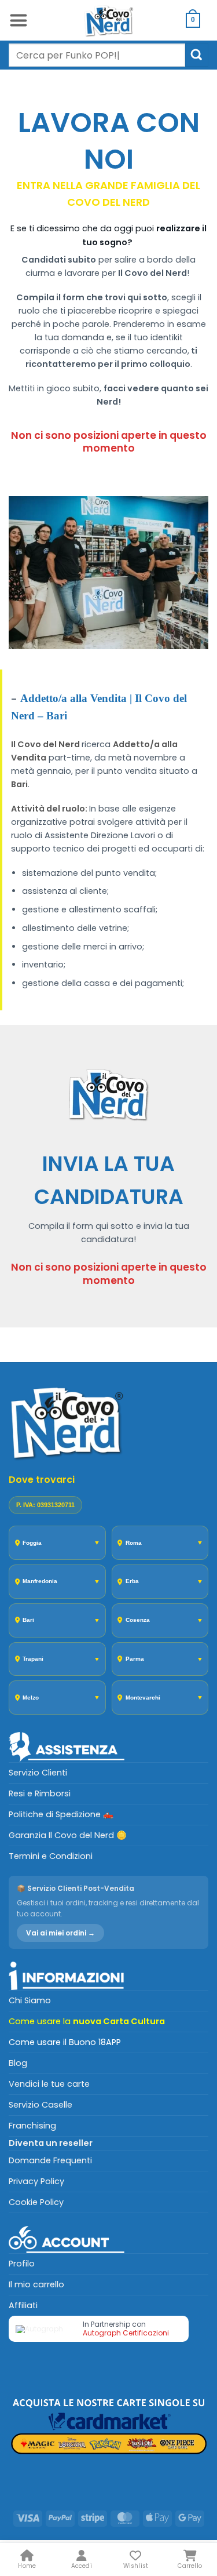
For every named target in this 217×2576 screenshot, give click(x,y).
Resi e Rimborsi (40, 1793)
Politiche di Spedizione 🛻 (61, 1814)
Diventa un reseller (51, 2143)
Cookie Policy (36, 2202)
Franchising (32, 2126)
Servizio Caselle (41, 2105)
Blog (18, 2063)
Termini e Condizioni (51, 1856)
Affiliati (23, 2305)
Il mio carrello (36, 2284)
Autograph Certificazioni (126, 2333)
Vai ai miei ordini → (60, 1933)
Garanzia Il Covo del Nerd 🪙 (68, 1835)
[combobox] (97, 55)
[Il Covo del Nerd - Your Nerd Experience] (109, 20)
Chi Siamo (30, 2000)
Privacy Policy (36, 2181)
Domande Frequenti (50, 2160)
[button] (18, 20)
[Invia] (197, 55)
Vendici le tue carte (49, 2084)
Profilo (22, 2264)
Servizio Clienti (38, 1773)
